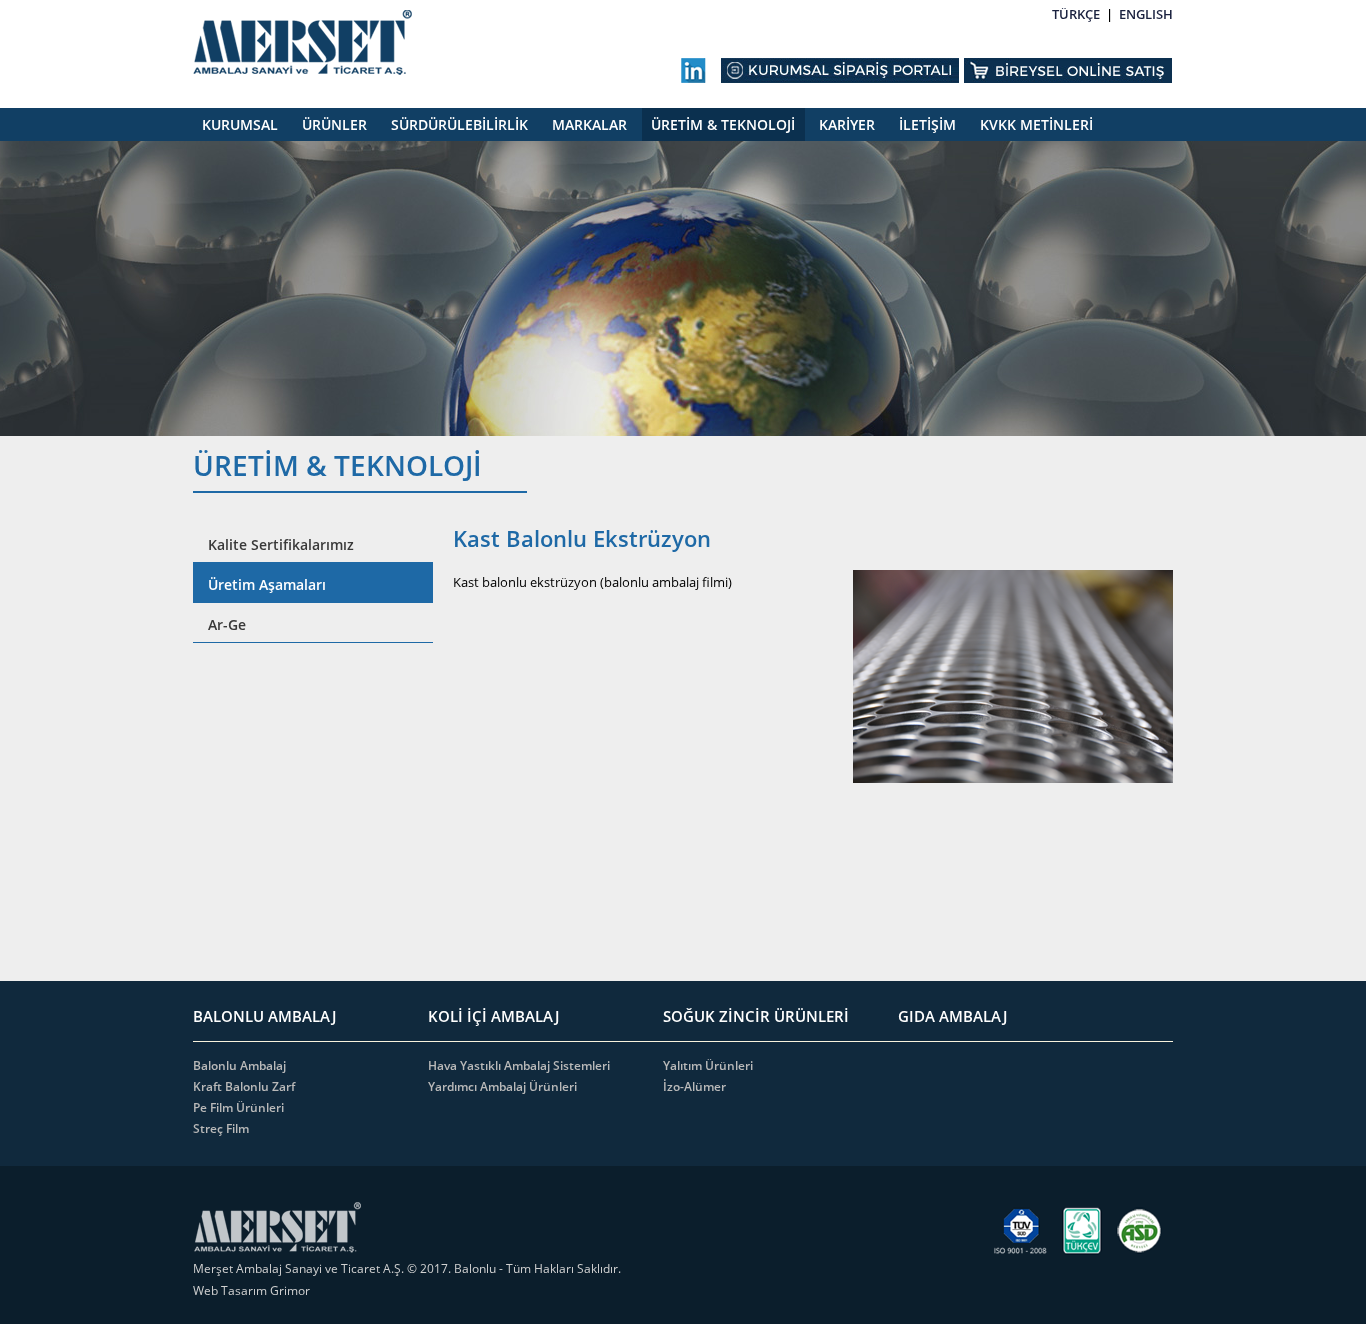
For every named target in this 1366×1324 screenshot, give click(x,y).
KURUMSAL (240, 124)
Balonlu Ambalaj (239, 1065)
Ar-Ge (227, 624)
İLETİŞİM (927, 124)
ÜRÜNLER (334, 124)
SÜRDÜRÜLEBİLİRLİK (459, 124)
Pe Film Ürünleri (238, 1107)
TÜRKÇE (1076, 14)
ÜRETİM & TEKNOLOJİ (723, 124)
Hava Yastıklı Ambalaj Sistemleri (519, 1065)
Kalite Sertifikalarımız (281, 544)
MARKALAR (589, 124)
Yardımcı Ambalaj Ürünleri (502, 1086)
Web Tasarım (231, 1290)
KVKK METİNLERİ (1036, 124)
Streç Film (221, 1128)
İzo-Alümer (694, 1086)
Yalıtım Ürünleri (708, 1065)
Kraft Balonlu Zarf (244, 1086)
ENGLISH (1146, 14)
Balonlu (475, 1268)
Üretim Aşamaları (267, 584)
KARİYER (847, 124)
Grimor (290, 1290)
